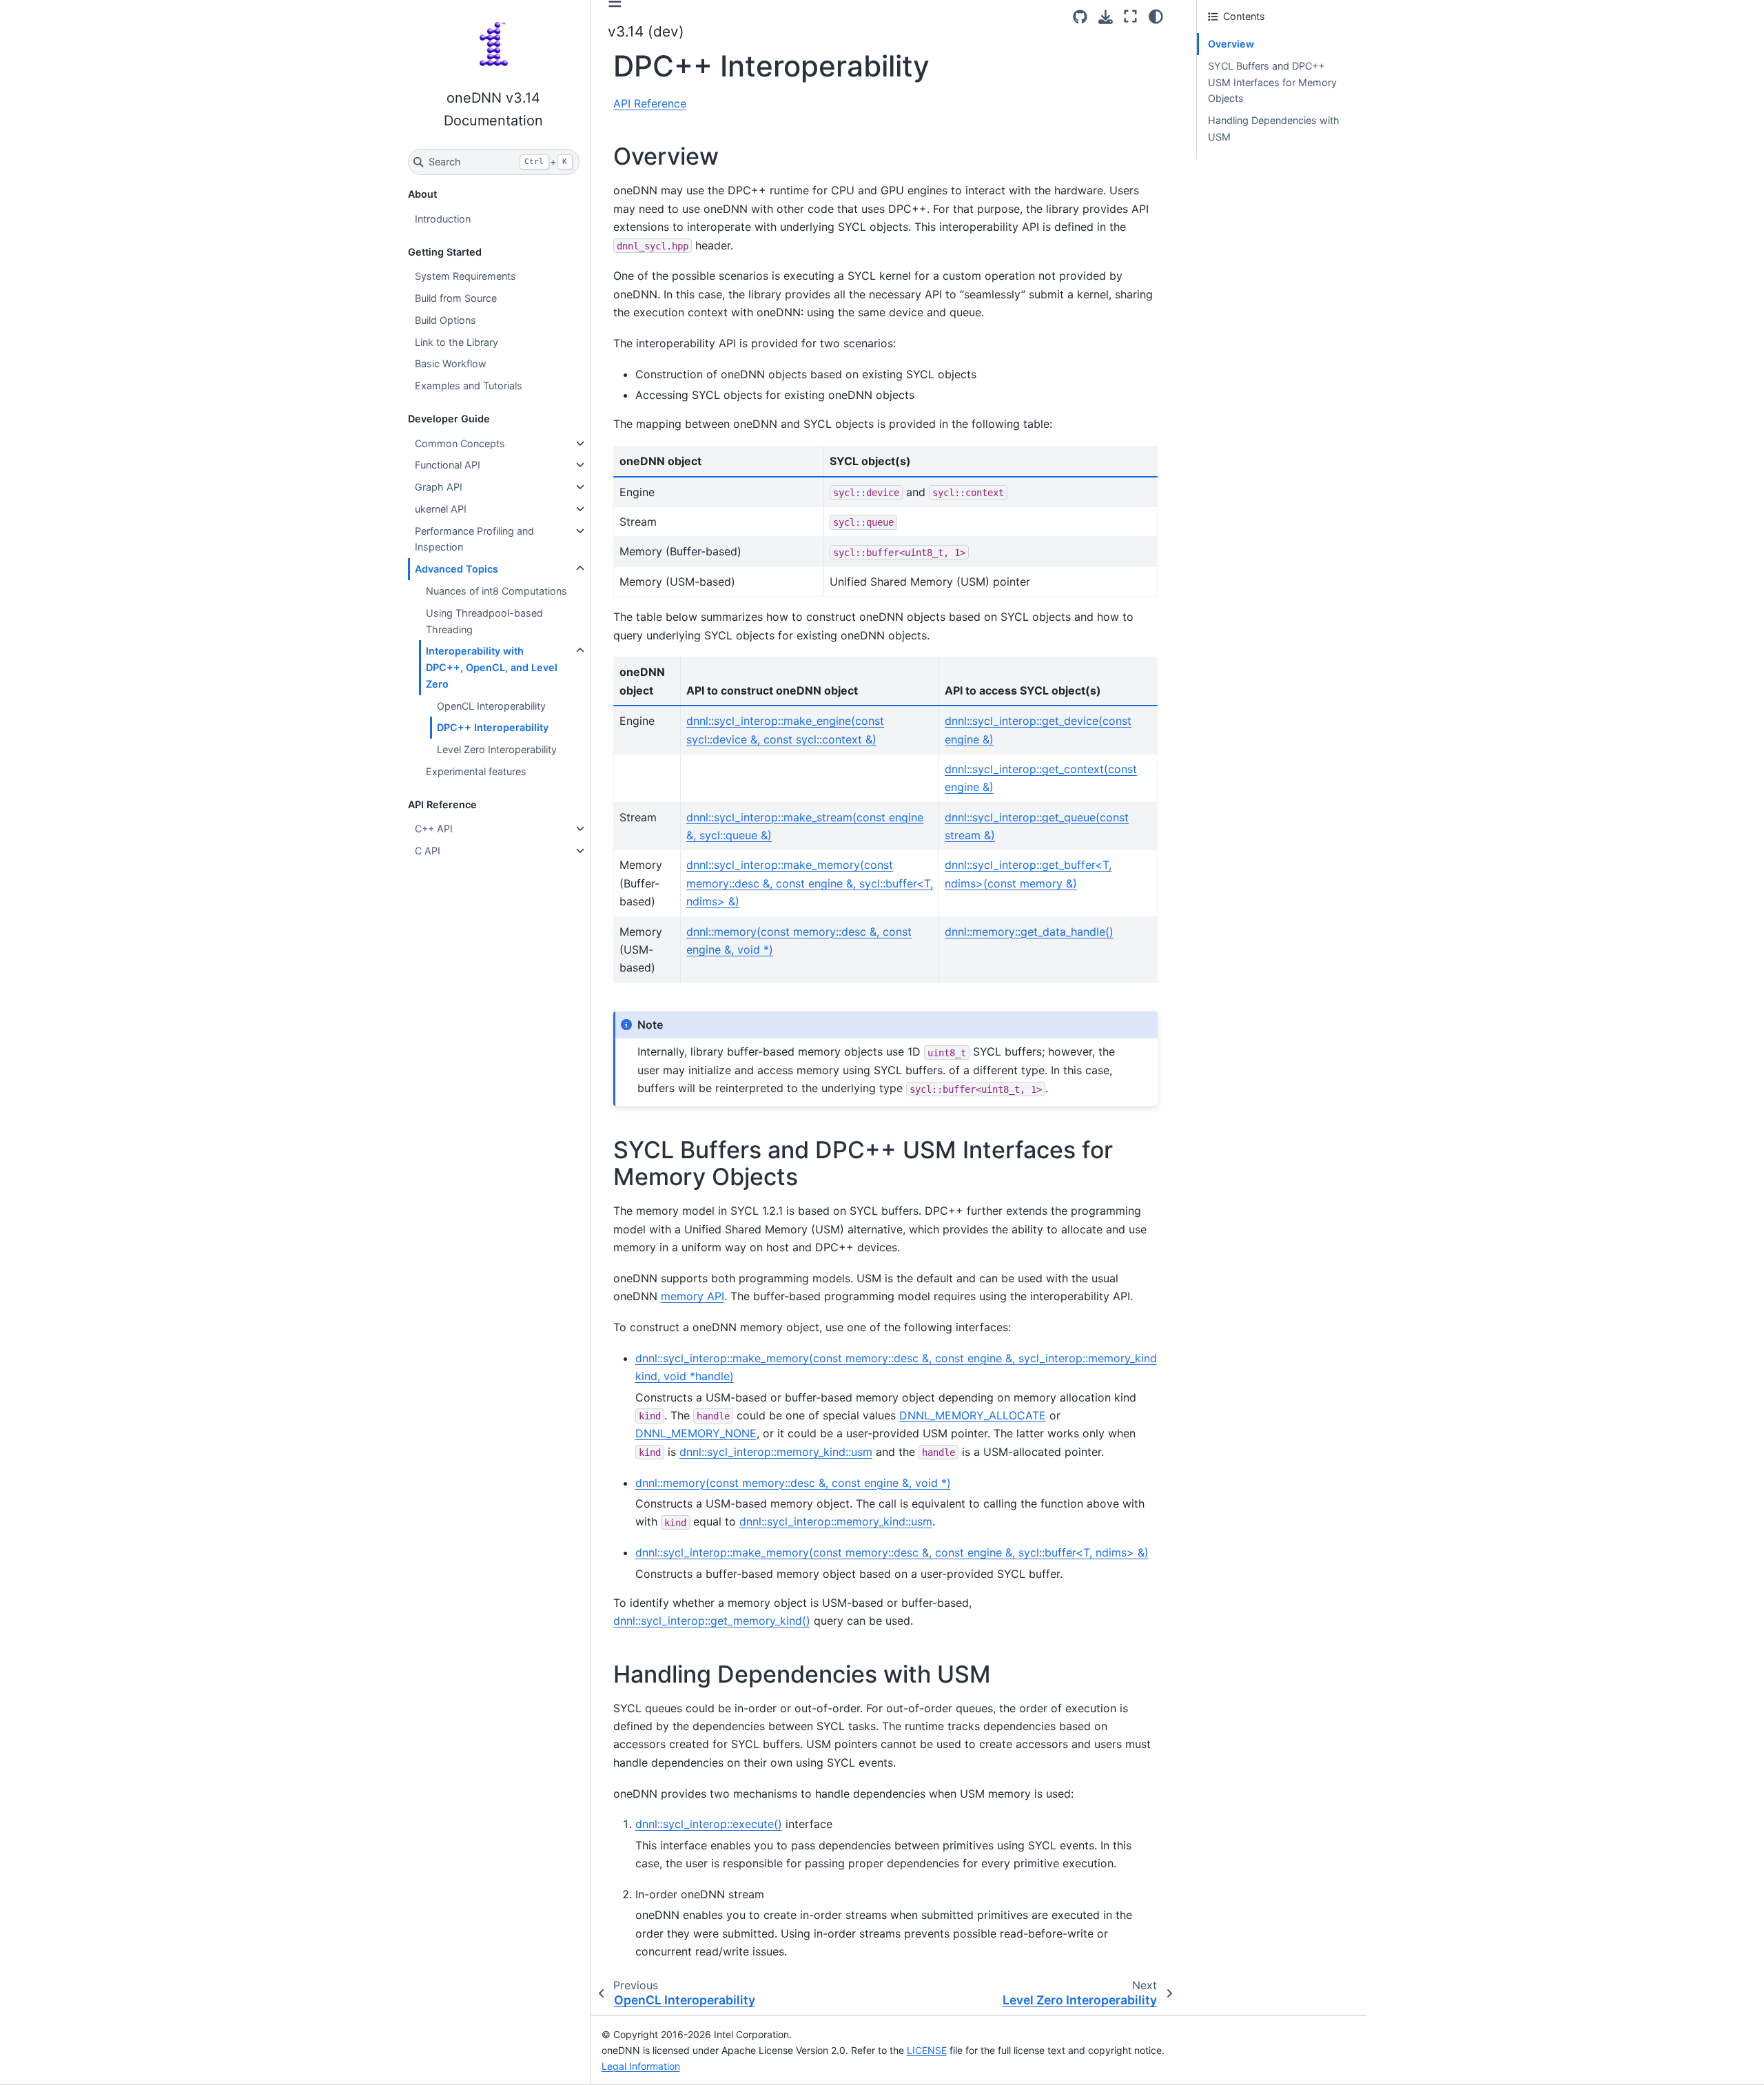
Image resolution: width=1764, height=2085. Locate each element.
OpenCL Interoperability (491, 706)
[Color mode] (1156, 17)
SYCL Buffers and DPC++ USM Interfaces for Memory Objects (1272, 82)
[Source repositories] (1080, 17)
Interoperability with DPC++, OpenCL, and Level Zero (492, 667)
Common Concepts (460, 443)
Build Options (445, 320)
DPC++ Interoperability (493, 727)
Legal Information (641, 2066)
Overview (1231, 44)
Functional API (448, 465)
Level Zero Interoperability (497, 749)
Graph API (439, 487)
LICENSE (927, 2050)
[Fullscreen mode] (1130, 17)
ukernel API (441, 509)
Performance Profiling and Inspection (474, 539)
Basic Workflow (451, 363)
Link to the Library (457, 342)
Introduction (443, 219)
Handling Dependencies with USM (1274, 129)
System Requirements (465, 276)
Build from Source (456, 298)
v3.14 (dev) (646, 31)
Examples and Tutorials (469, 386)
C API (428, 851)
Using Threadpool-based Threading (484, 621)
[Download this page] (1106, 17)
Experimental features (476, 771)
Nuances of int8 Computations (496, 591)
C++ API (434, 829)
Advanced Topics (457, 569)
